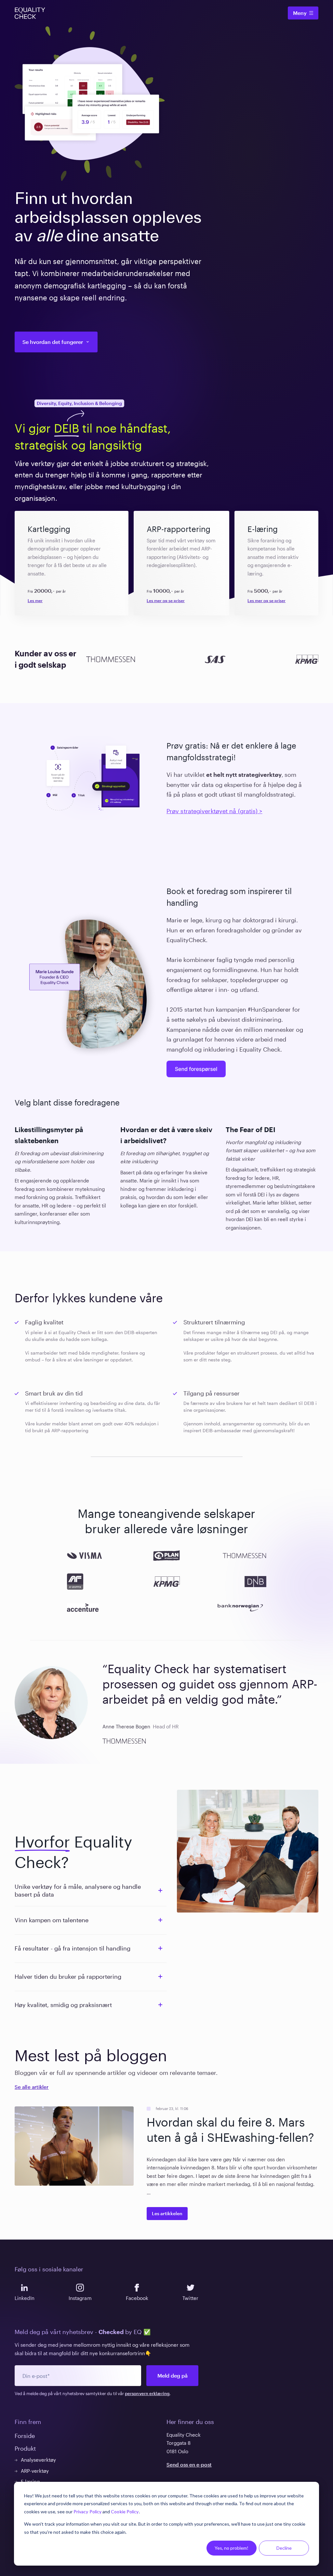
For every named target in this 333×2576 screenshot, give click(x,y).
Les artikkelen (167, 2213)
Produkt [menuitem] (25, 2448)
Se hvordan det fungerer (53, 342)
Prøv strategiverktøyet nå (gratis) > (214, 811)
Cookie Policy (125, 2512)
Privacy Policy (87, 2512)
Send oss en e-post (189, 2465)
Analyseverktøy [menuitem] (38, 2460)
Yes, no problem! (232, 2548)
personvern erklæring (147, 2393)
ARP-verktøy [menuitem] (35, 2471)
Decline (284, 2548)
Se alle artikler (32, 2087)
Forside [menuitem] (25, 2436)
